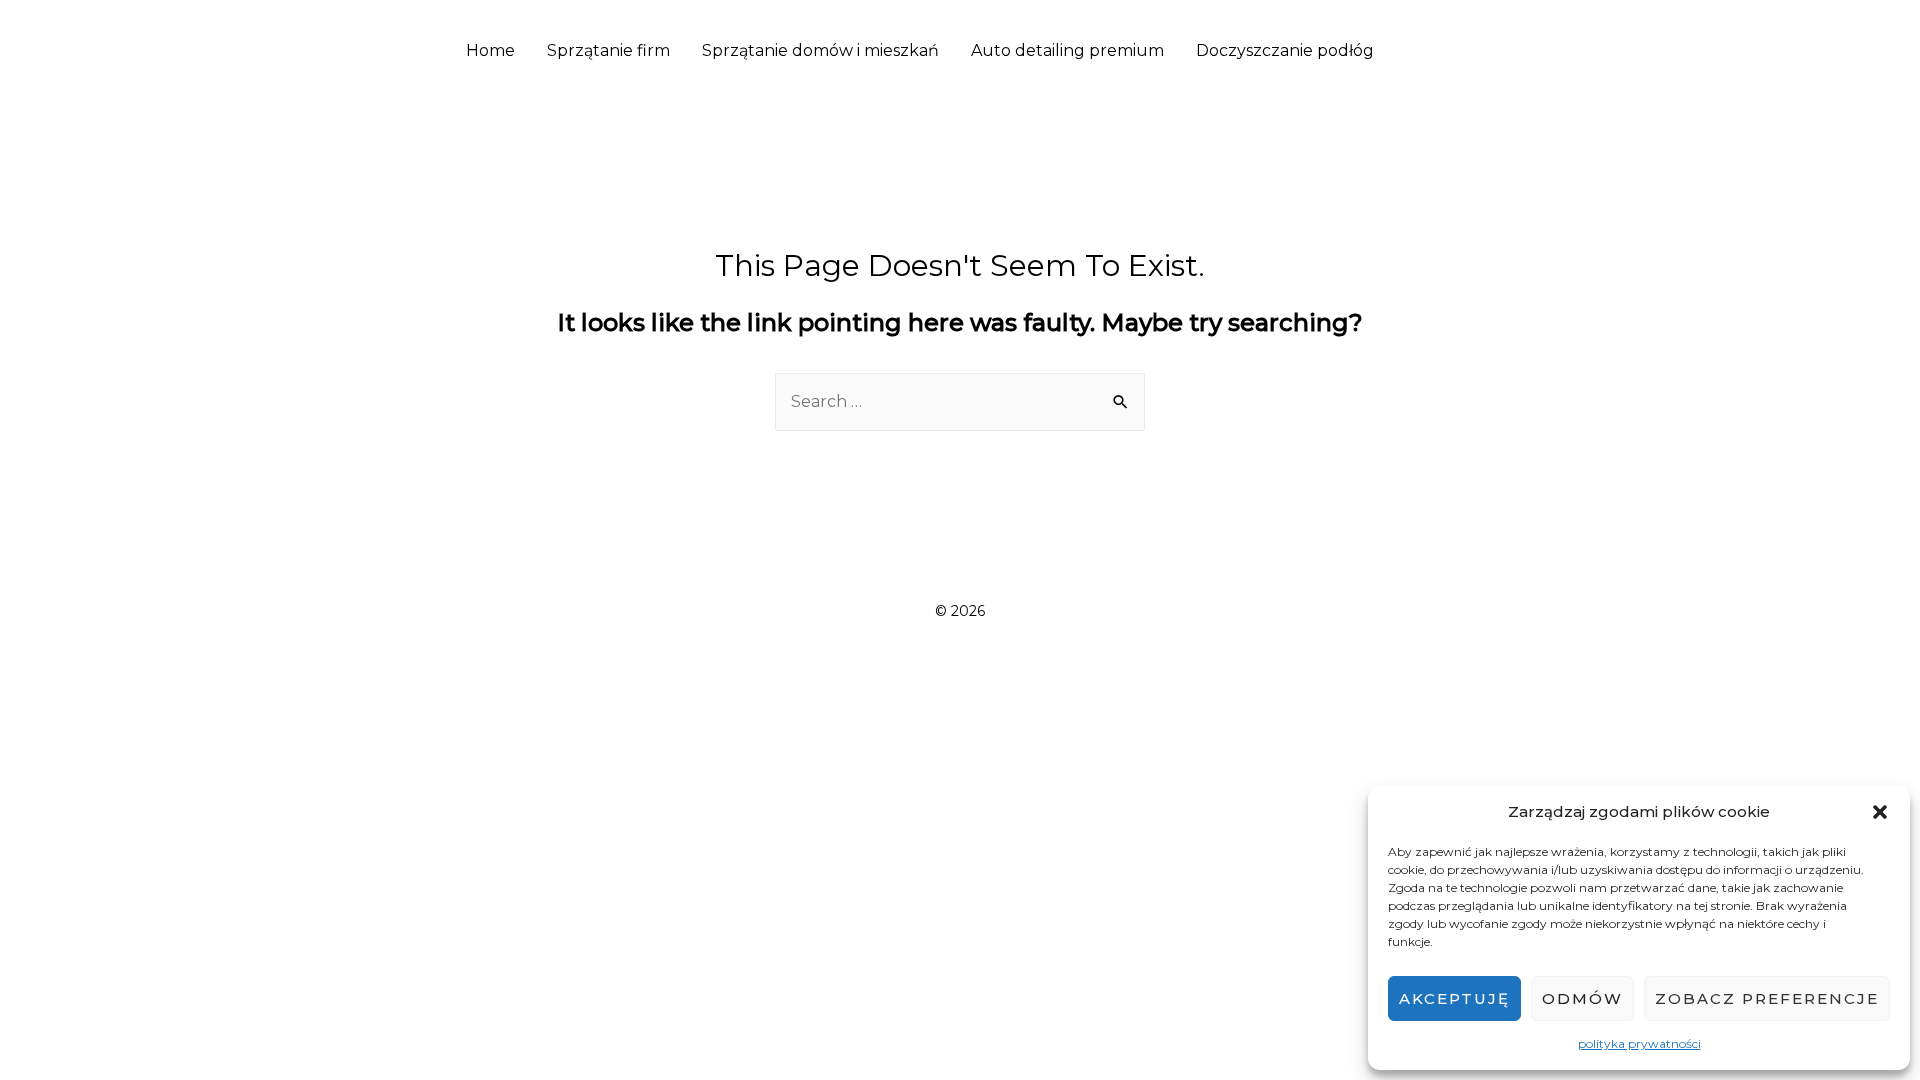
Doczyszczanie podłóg (1285, 50)
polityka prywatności (1639, 1043)
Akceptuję (1454, 998)
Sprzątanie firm (608, 50)
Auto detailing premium (1067, 50)
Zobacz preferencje (1767, 998)
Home (490, 50)
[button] (1880, 812)
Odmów (1582, 998)
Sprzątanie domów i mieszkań (820, 50)
